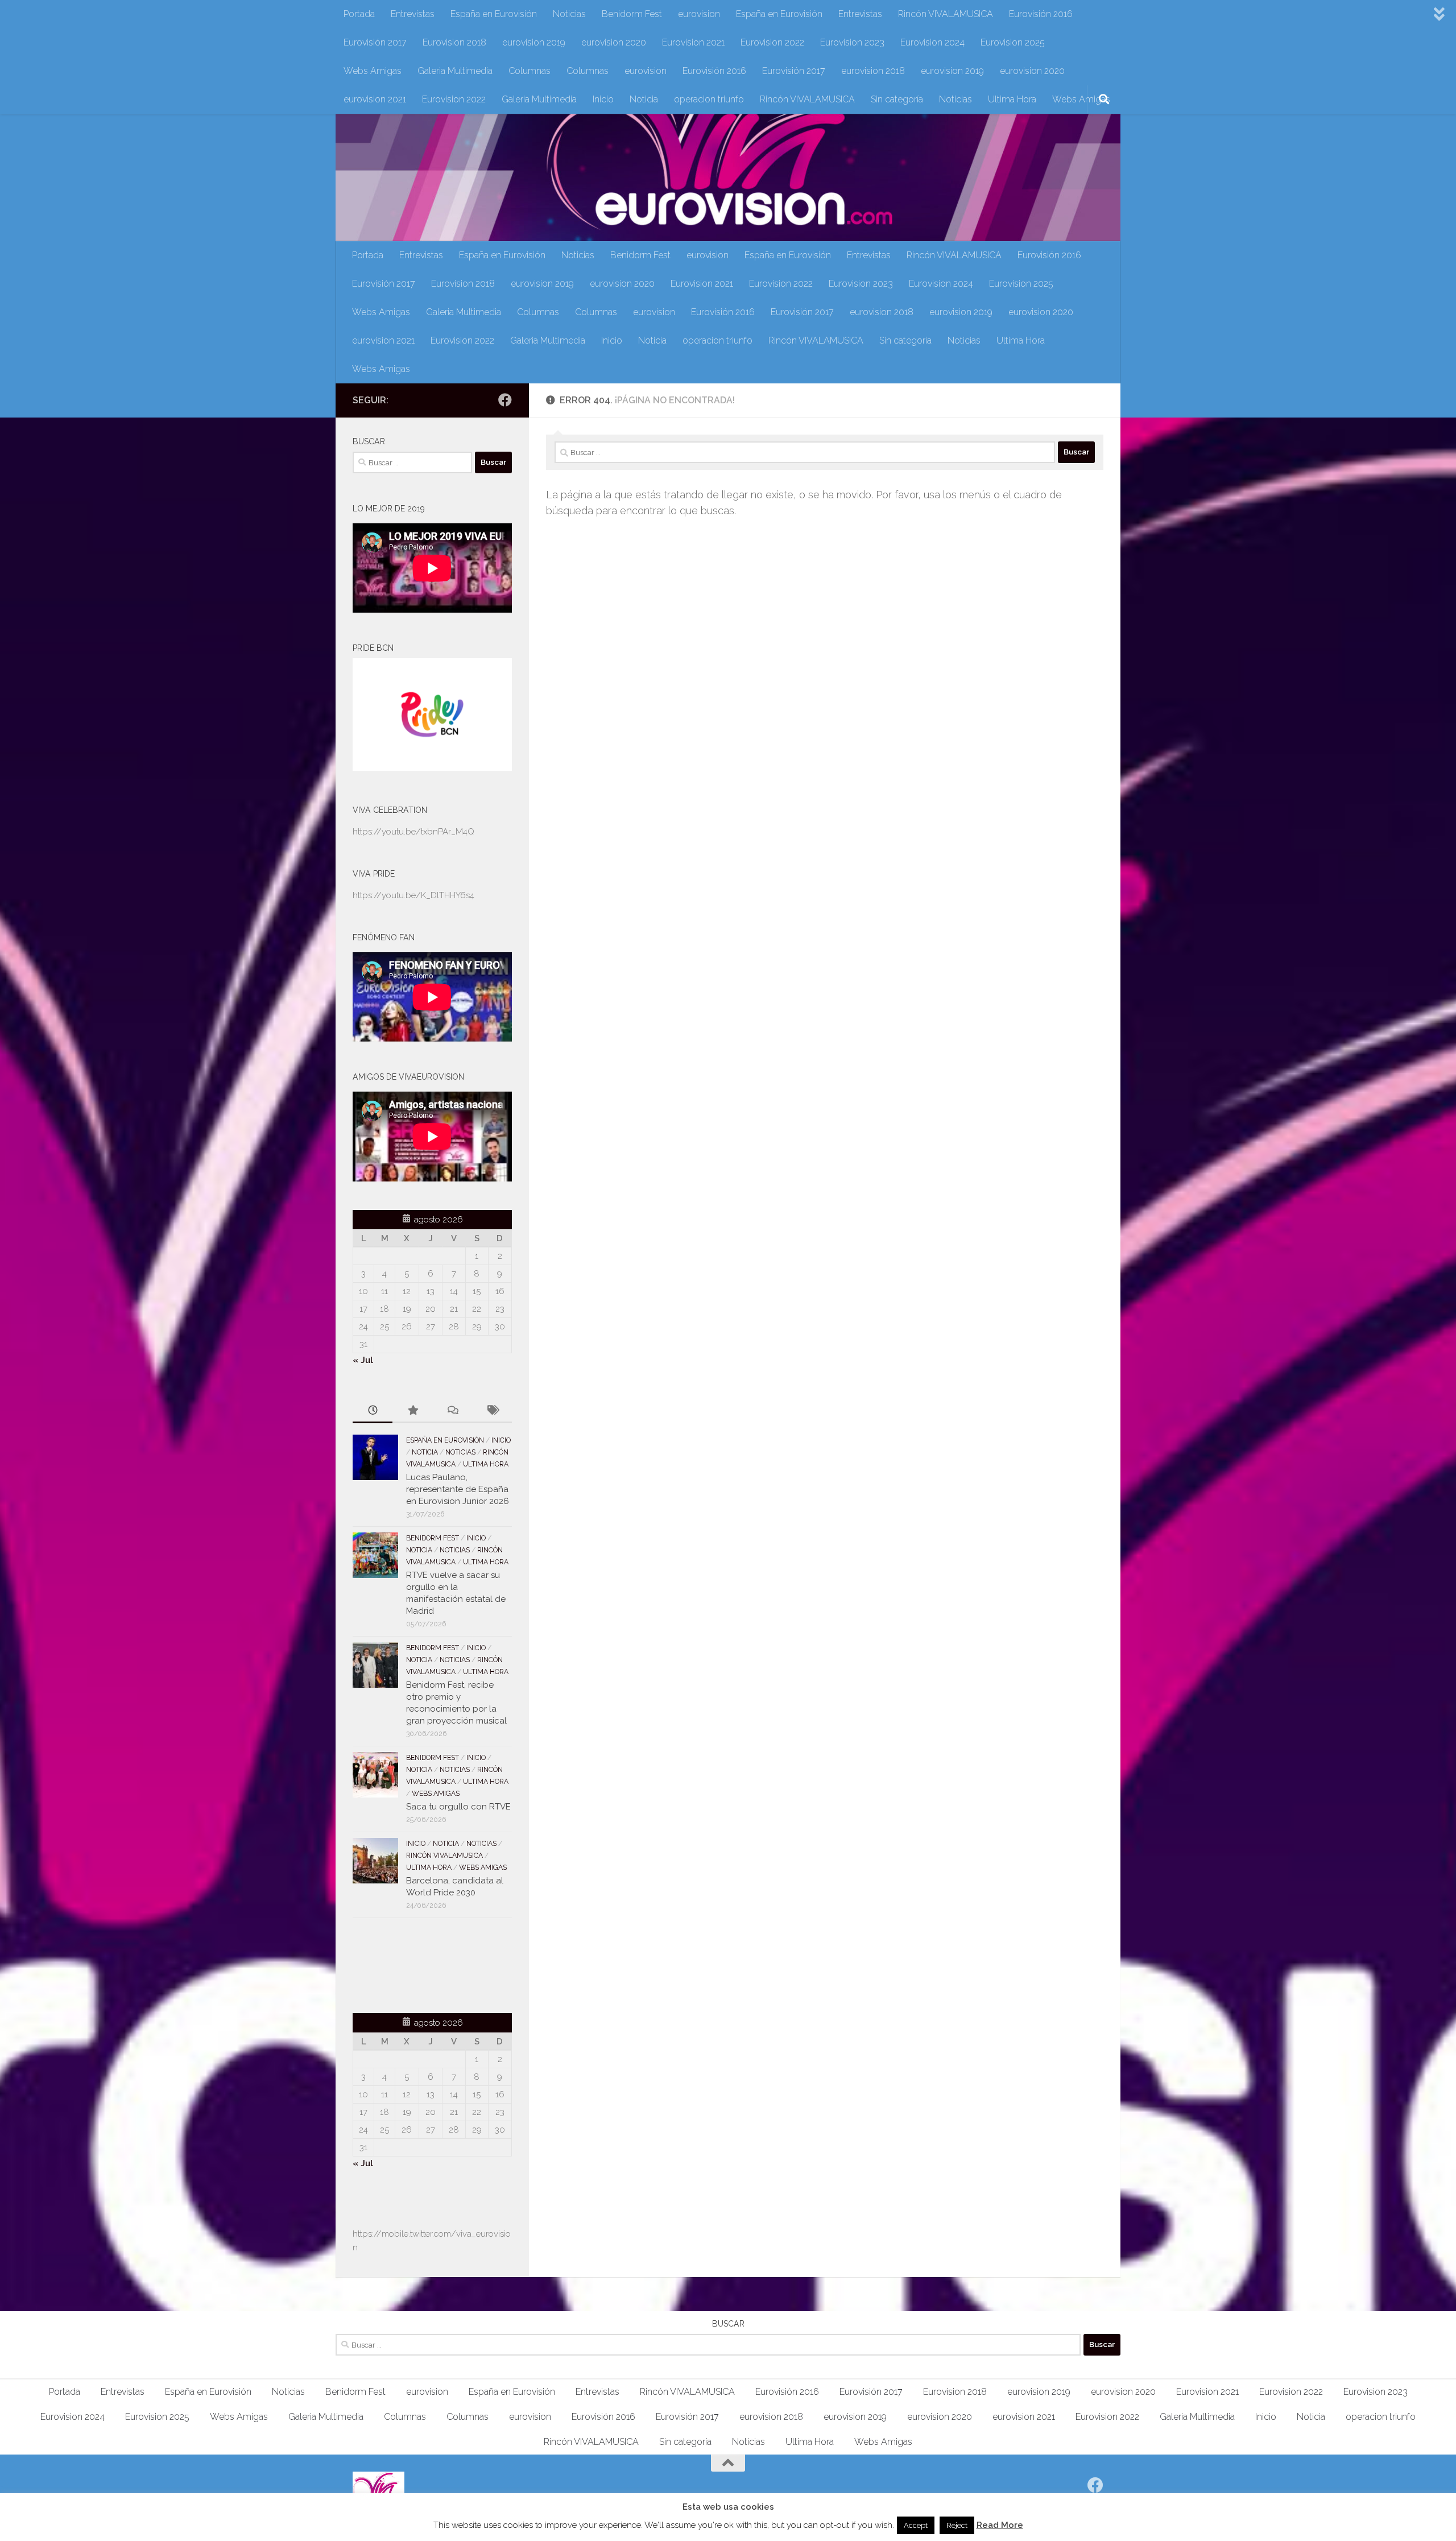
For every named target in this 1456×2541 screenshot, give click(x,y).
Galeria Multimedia (455, 71)
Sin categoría (897, 99)
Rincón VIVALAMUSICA (946, 14)
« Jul (363, 1360)
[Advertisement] (419, 1964)
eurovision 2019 (534, 42)
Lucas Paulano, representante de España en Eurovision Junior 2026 (458, 1489)
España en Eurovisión (494, 14)
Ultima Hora (1012, 99)
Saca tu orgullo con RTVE (458, 1807)
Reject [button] (957, 2525)
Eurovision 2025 (1013, 42)
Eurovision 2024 (932, 42)
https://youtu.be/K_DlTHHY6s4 (413, 895)
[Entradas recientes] (373, 1411)
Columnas (530, 71)
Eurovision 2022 (772, 42)
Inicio (603, 99)
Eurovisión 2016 (1041, 14)
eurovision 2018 (873, 71)
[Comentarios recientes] (452, 1411)
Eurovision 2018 (454, 42)
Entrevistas (413, 14)
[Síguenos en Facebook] (505, 400)
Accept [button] (916, 2525)
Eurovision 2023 (852, 42)
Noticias (569, 14)
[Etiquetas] (492, 1411)
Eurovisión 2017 (375, 42)
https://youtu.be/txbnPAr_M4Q (413, 832)
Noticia (644, 99)
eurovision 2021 (375, 99)
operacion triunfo (709, 99)
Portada (359, 14)
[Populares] (412, 1411)
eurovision (699, 14)
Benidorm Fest (632, 14)
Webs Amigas (373, 71)
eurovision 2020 (614, 42)
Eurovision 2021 (693, 42)
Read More (1000, 2525)
